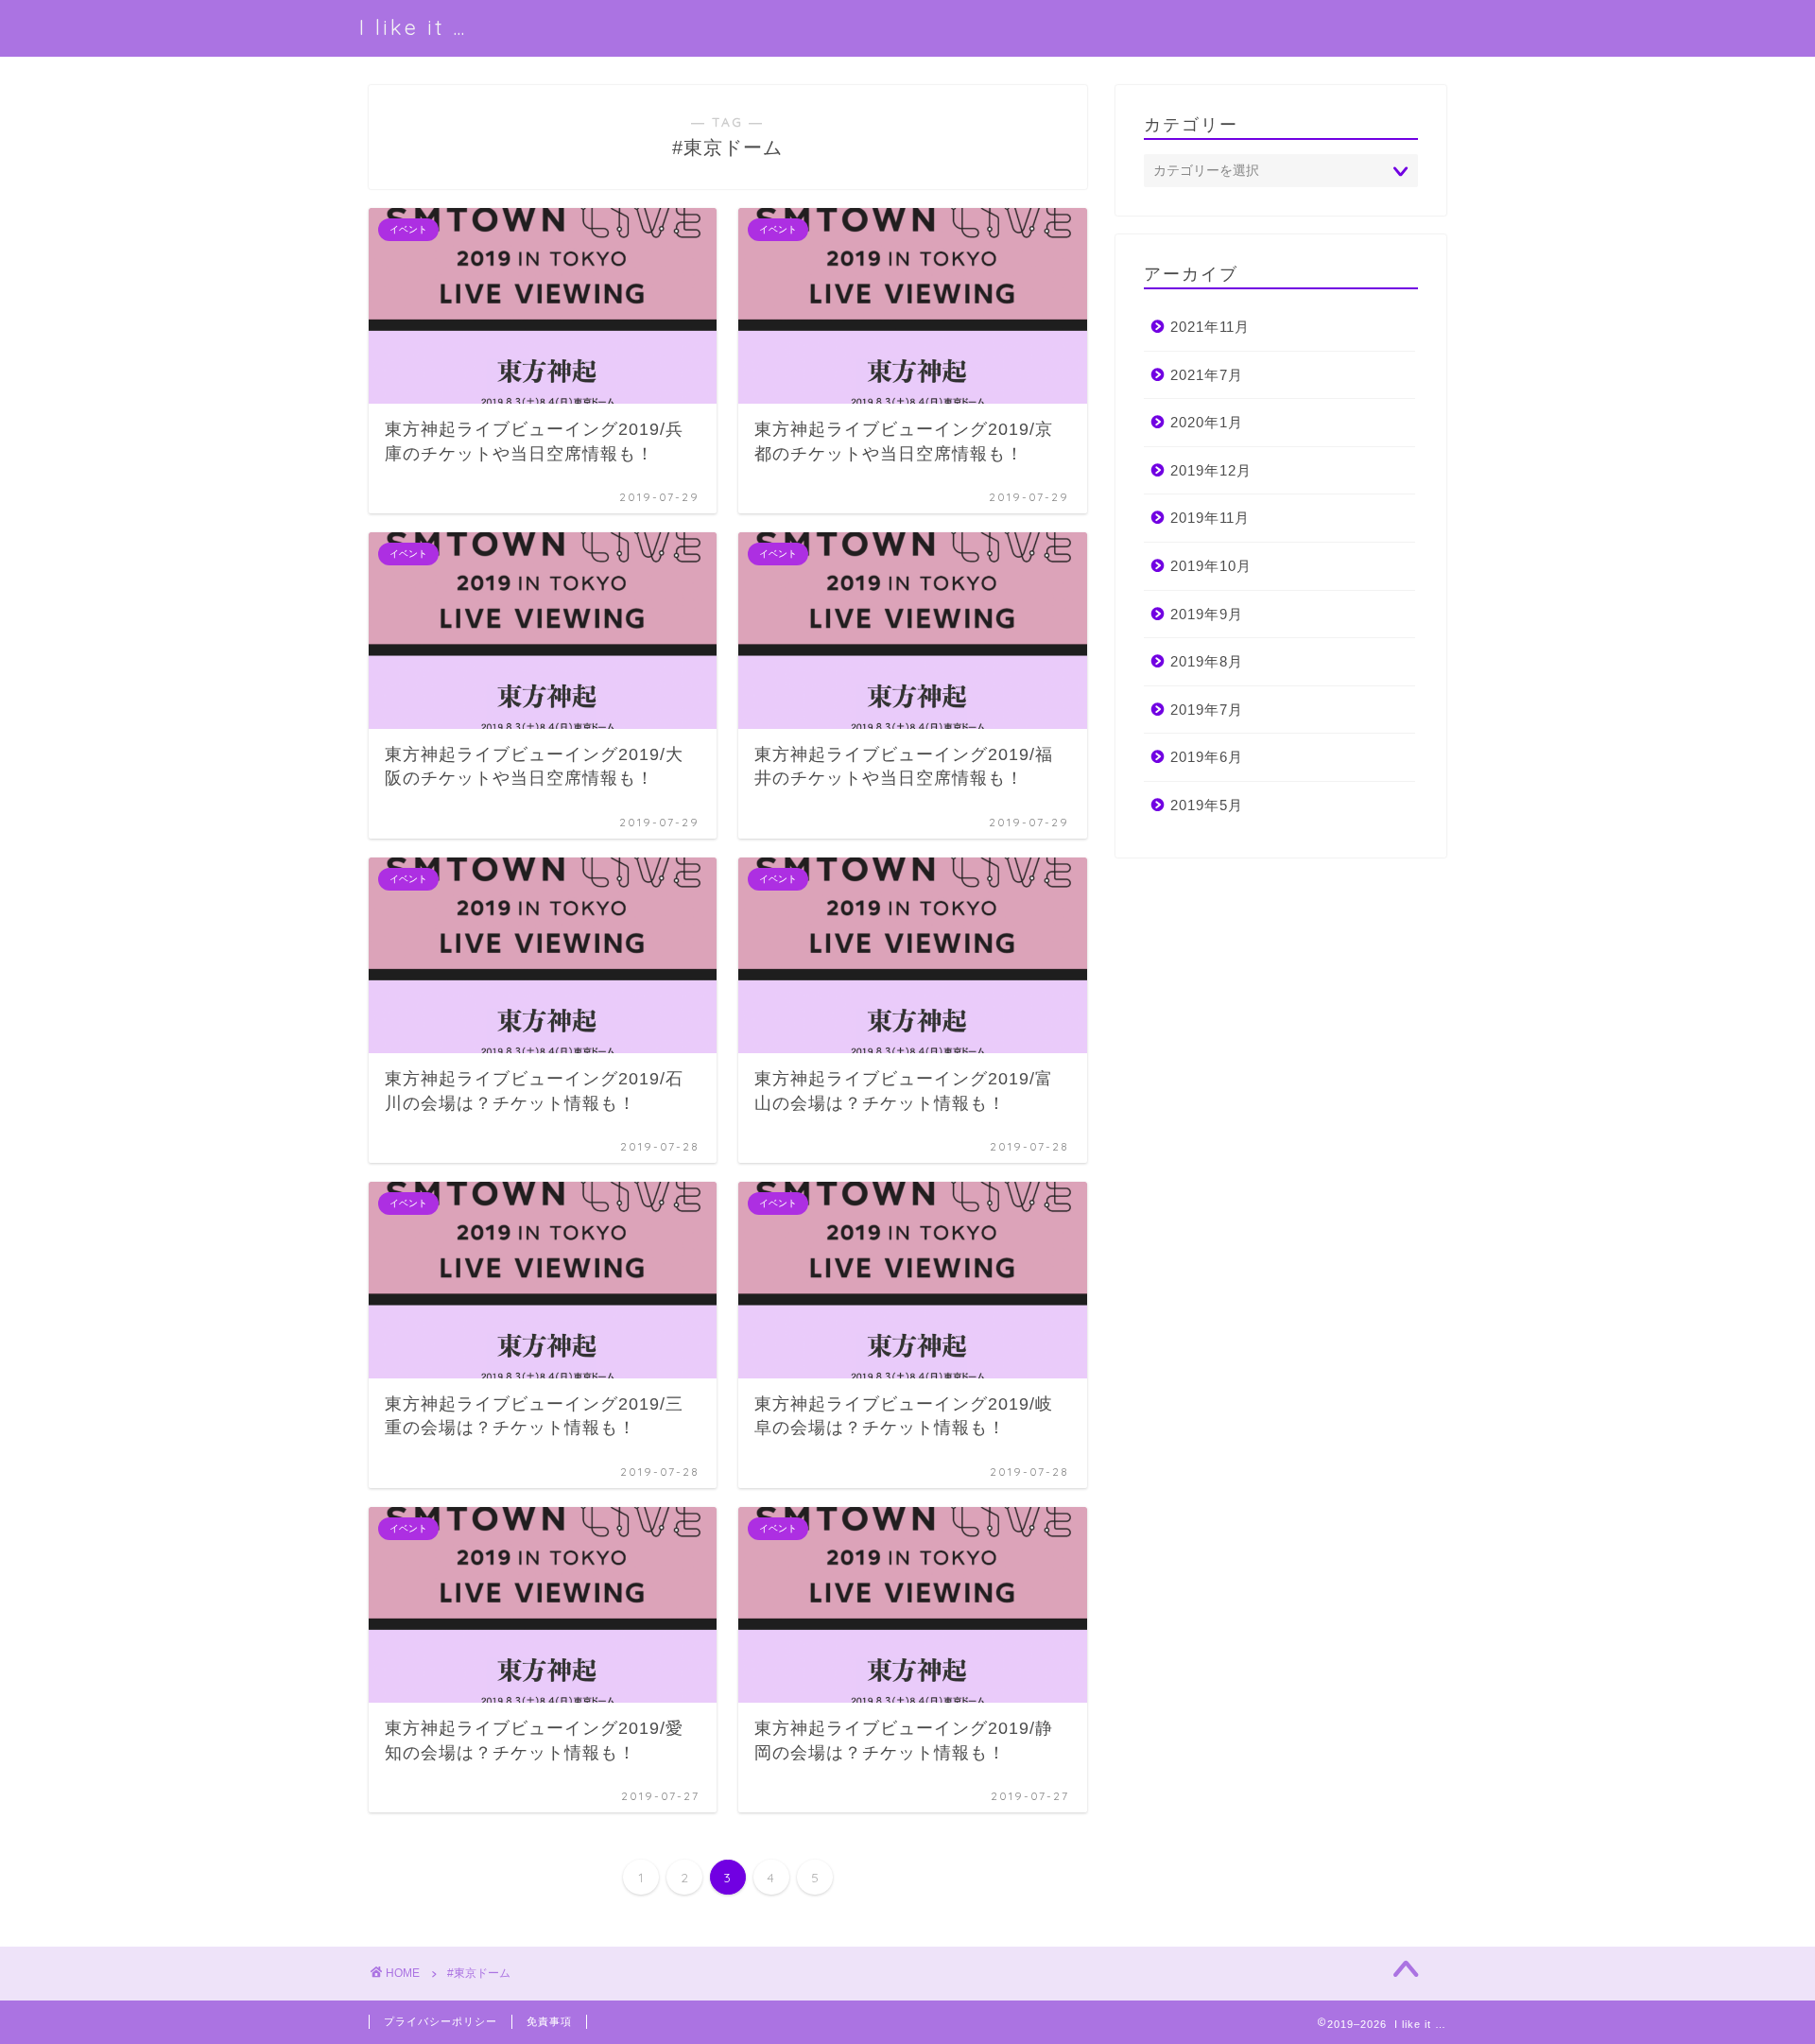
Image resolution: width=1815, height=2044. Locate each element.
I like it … (413, 27)
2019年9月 (1207, 614)
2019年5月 (1207, 805)
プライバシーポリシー (441, 2021)
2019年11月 (1210, 518)
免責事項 (549, 2021)
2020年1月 (1207, 422)
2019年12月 (1211, 470)
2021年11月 (1210, 327)
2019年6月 (1207, 757)
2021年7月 (1207, 375)
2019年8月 (1207, 661)
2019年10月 (1211, 566)
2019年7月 (1207, 710)
